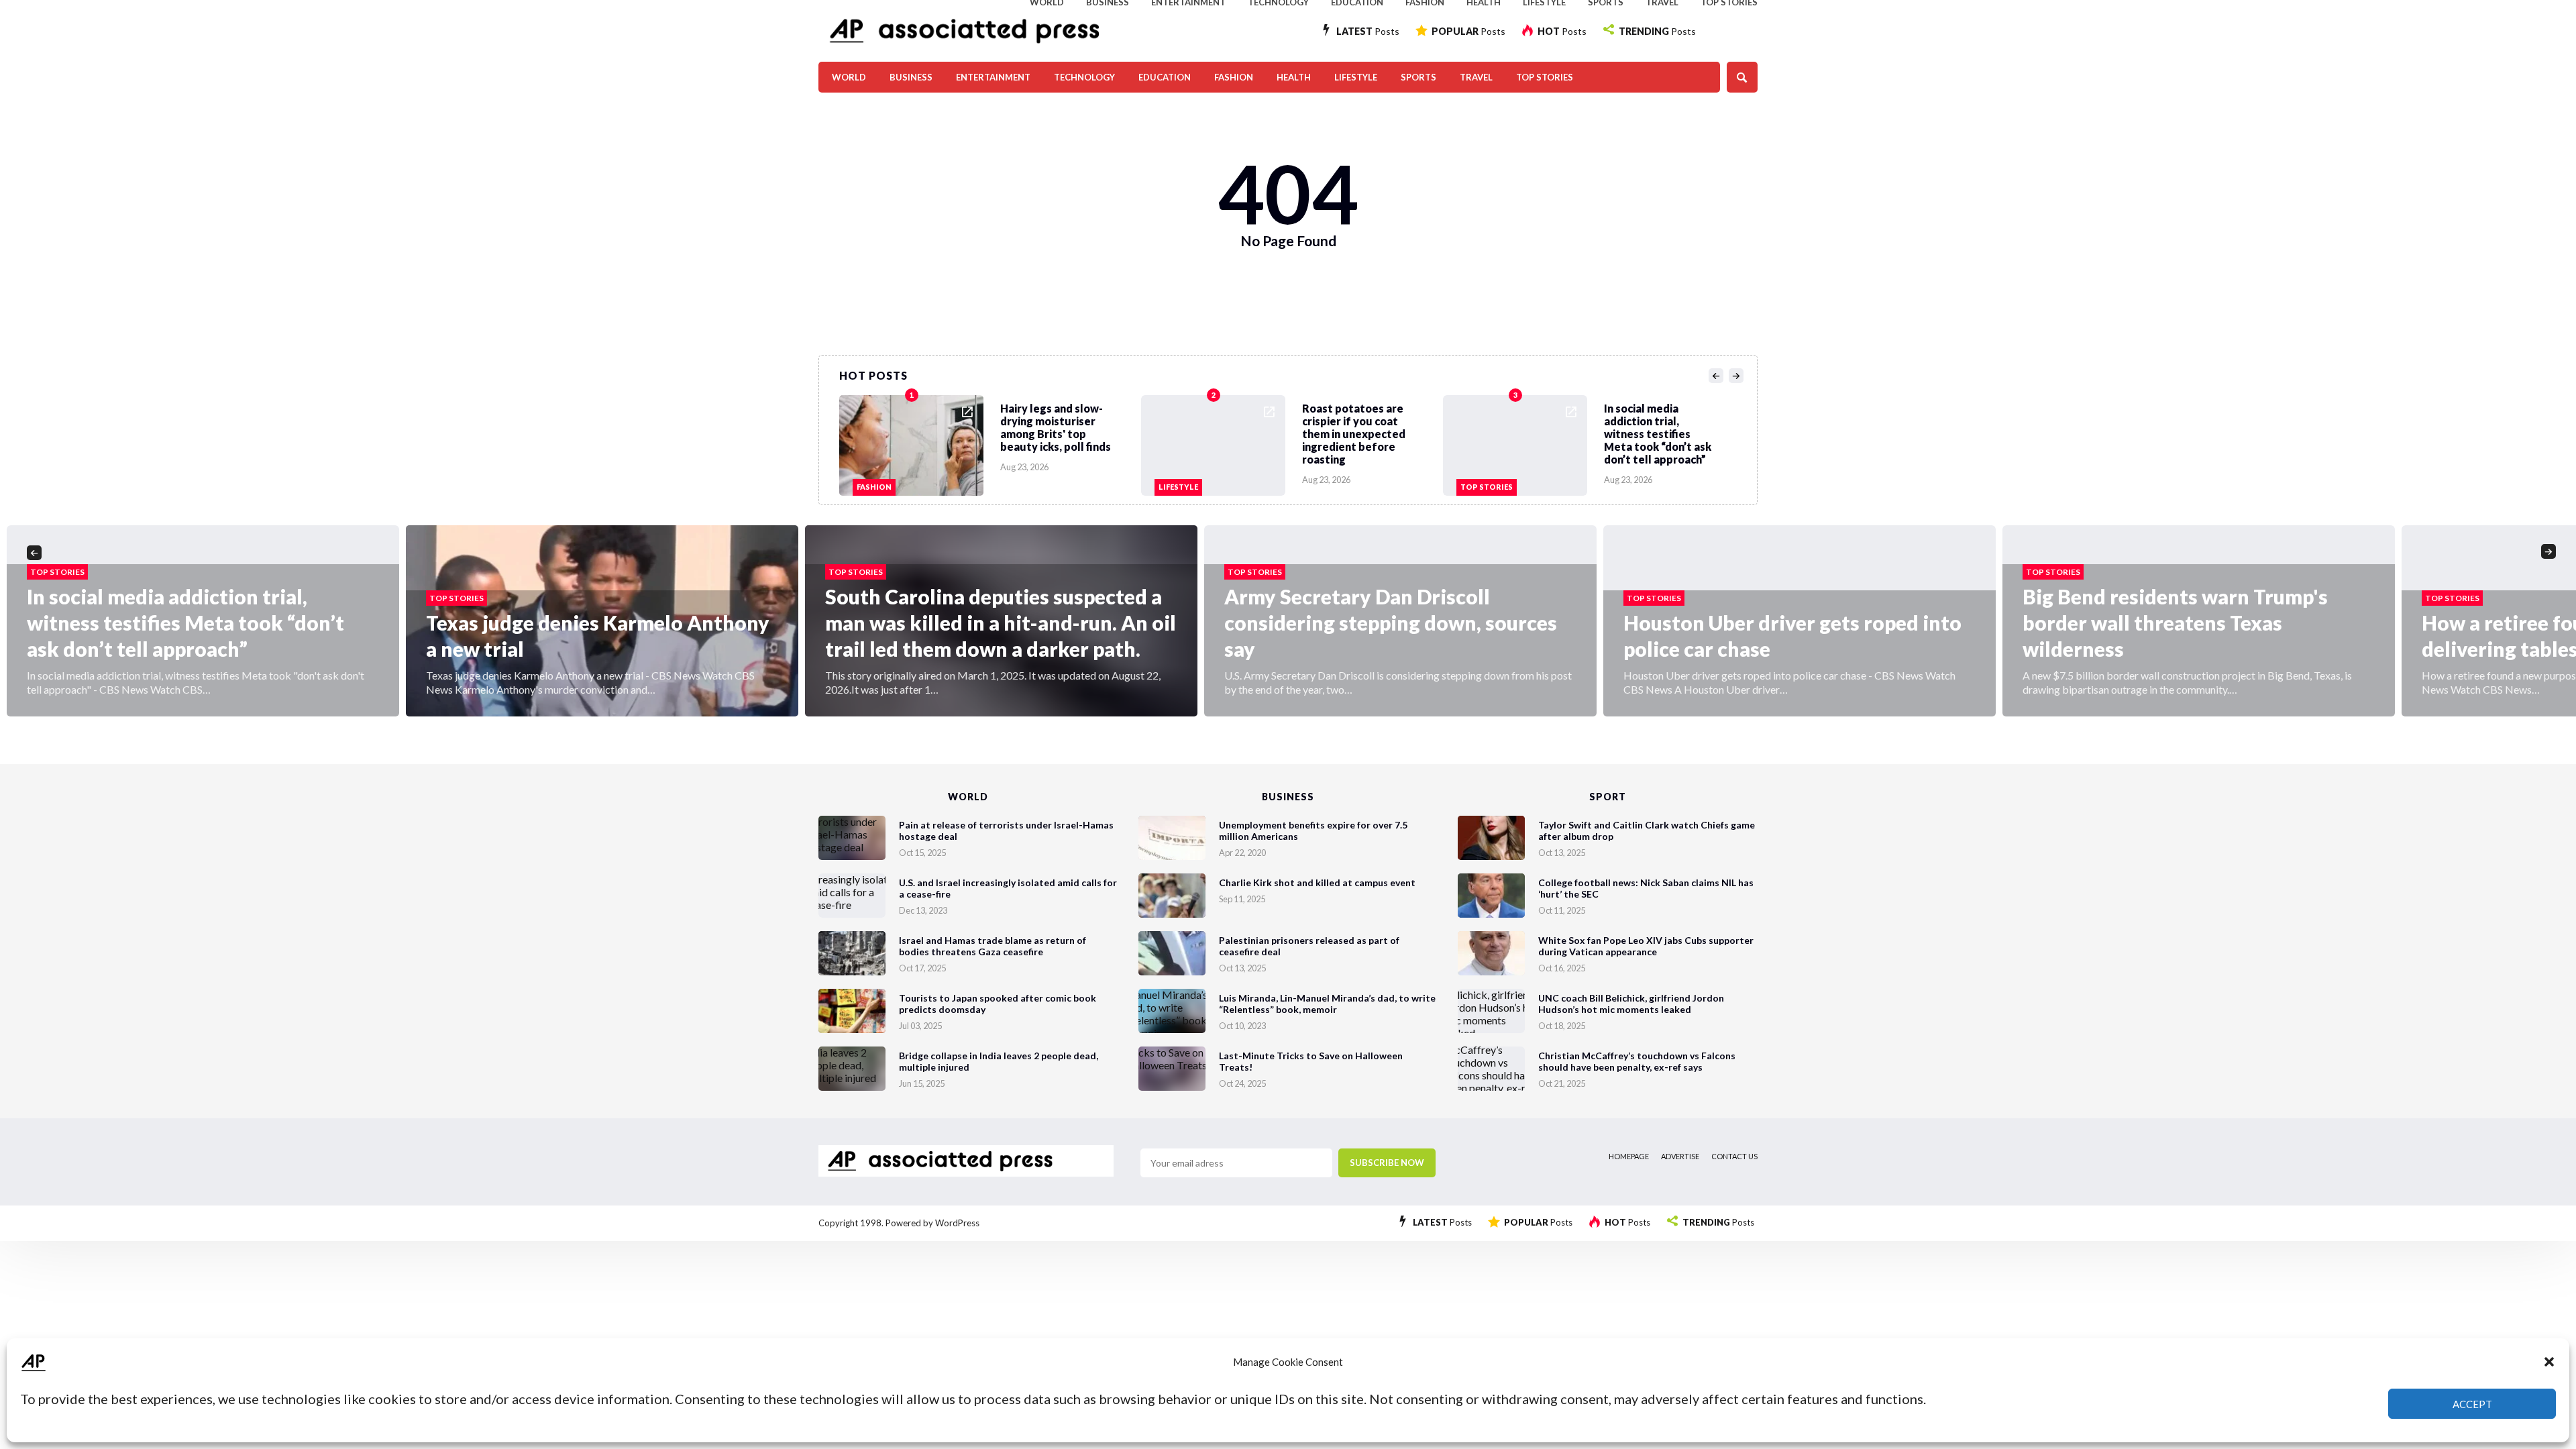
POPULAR (1468, 31)
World (849, 77)
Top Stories (1545, 77)
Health (1294, 77)
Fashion (1234, 77)
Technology (1084, 77)
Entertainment (993, 77)
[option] (990, 442)
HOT (1562, 31)
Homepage (1629, 1156)
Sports (1418, 77)
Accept (2472, 1404)
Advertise (1680, 1156)
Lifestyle (1356, 77)
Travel (1476, 77)
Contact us (1734, 1156)
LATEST (1368, 31)
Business (911, 77)
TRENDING (1657, 31)
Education (1165, 77)
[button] (2549, 1362)
